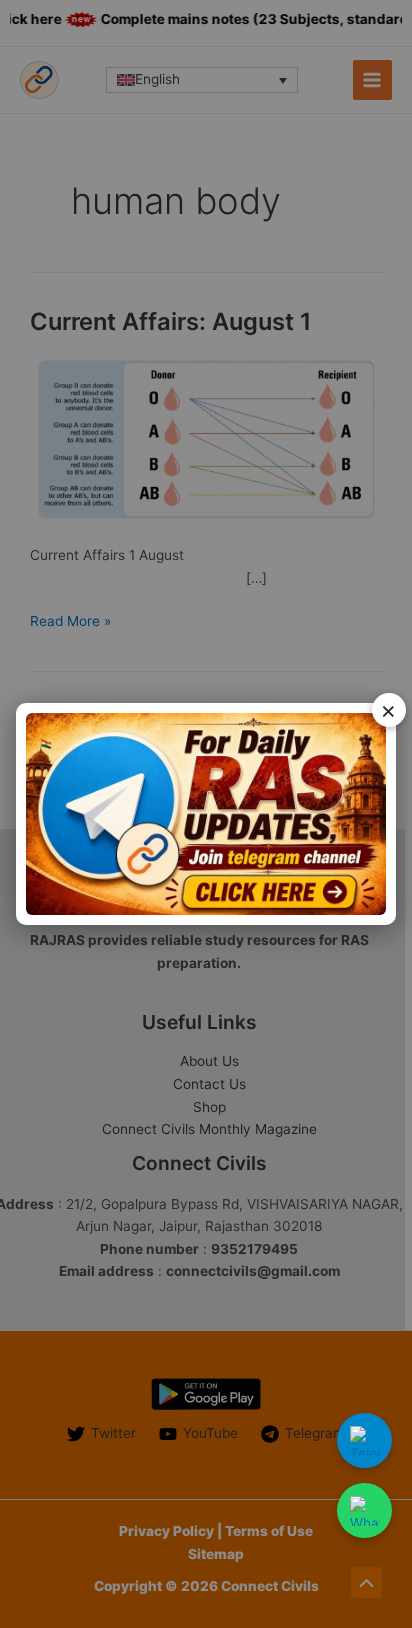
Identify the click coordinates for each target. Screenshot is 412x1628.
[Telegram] (364, 1440)
